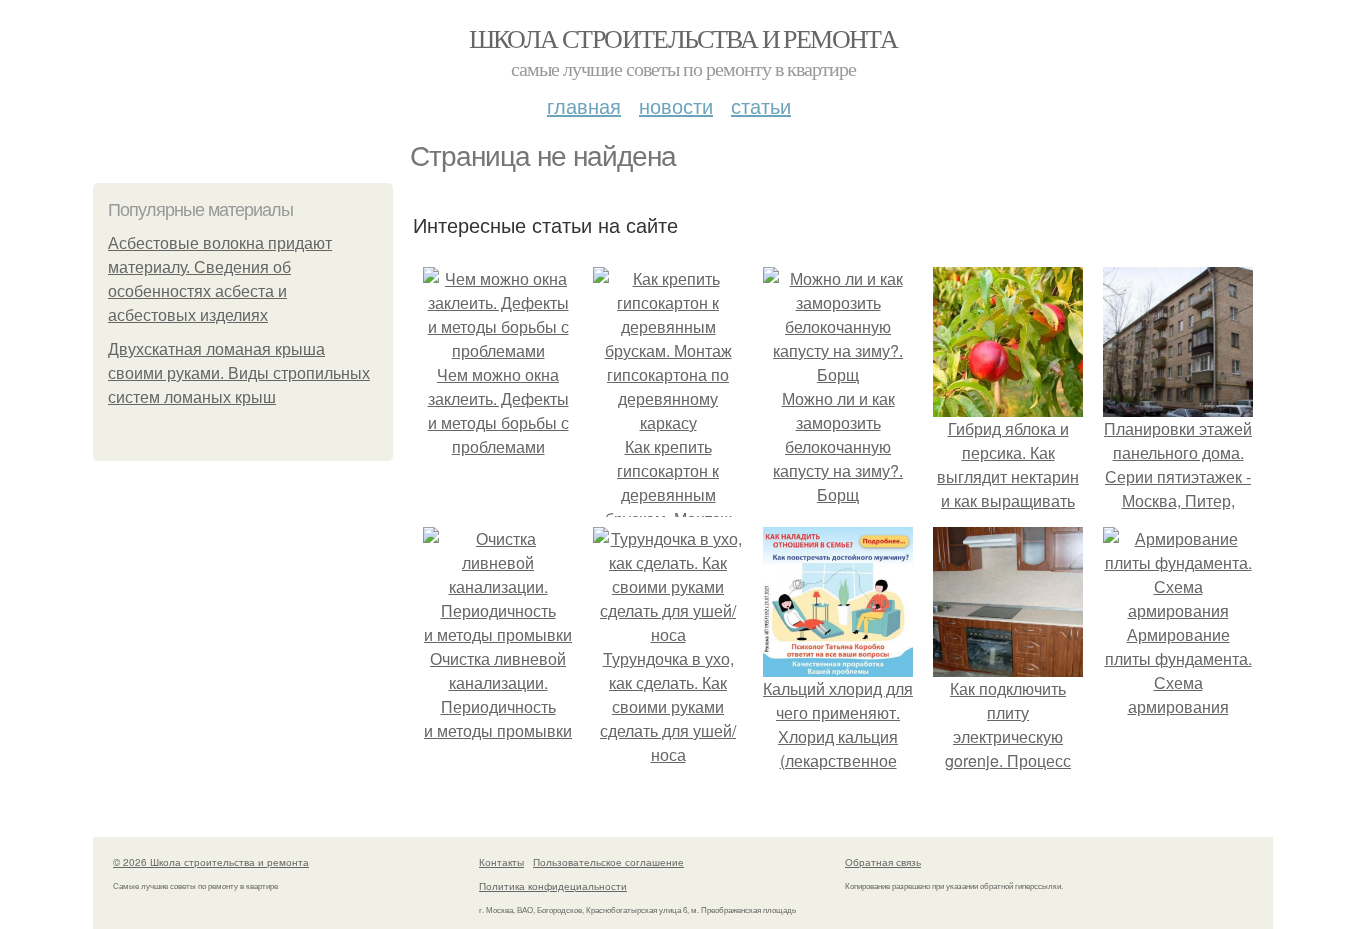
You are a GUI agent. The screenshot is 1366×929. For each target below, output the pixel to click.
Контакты (501, 862)
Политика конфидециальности (553, 886)
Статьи (761, 105)
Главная (584, 105)
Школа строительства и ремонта (683, 38)
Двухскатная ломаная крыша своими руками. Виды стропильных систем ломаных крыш (239, 373)
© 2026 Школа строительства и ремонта (211, 862)
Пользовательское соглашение (608, 862)
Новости (676, 105)
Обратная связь (883, 862)
